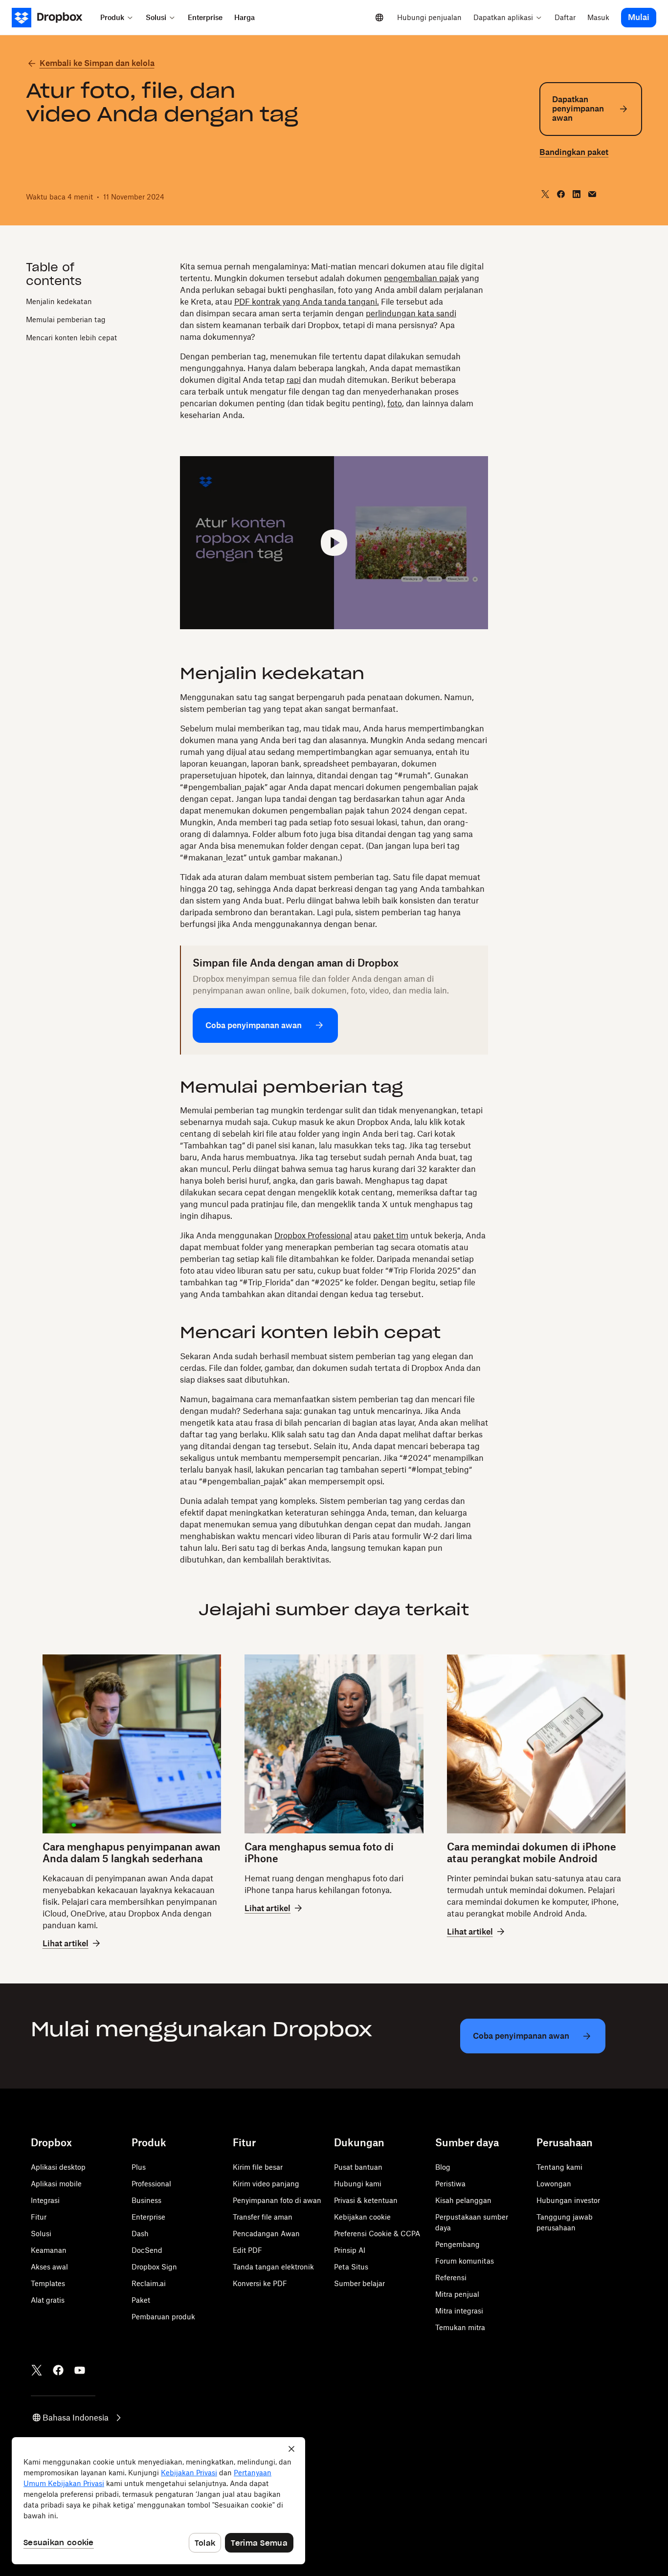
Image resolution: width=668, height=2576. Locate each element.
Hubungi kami (358, 2184)
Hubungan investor (568, 2200)
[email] (592, 194)
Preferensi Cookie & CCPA (377, 2234)
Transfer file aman (263, 2217)
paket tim (391, 1235)
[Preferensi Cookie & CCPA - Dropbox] (158, 2501)
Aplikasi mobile (56, 2184)
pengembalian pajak (422, 278)
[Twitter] (37, 2370)
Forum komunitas (465, 2261)
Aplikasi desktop (58, 2167)
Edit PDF (247, 2250)
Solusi (41, 2234)
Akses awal (49, 2267)
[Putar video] (334, 543)
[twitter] (545, 194)
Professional (151, 2184)
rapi (294, 380)
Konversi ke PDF (260, 2283)
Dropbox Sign (154, 2267)
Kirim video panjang (266, 2184)
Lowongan (554, 2184)
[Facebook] (58, 2370)
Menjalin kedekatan (59, 301)
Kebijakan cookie (362, 2217)
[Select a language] (379, 18)
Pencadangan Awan (266, 2234)
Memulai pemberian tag (66, 319)
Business (146, 2200)
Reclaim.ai (149, 2283)
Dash (140, 2234)
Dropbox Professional (313, 1235)
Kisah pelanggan (463, 2200)
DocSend (147, 2250)
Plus (139, 2167)
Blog (443, 2167)
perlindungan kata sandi (411, 313)
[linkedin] (577, 194)
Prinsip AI (350, 2250)
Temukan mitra (460, 2327)
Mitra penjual (457, 2294)
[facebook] (561, 194)
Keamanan (49, 2250)
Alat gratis (48, 2300)
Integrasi (45, 2200)
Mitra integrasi (459, 2311)
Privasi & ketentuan (366, 2200)
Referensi (451, 2278)
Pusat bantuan (358, 2167)
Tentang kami (559, 2167)
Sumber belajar (359, 2283)
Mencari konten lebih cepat (71, 338)
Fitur (39, 2217)
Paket (141, 2300)
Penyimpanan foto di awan (277, 2200)
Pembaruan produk (163, 2317)
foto (395, 403)
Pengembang (457, 2244)
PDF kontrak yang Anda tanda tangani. (307, 302)
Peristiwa (450, 2184)
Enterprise (148, 2217)
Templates (48, 2283)
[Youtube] (80, 2370)
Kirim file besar (258, 2167)
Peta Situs (351, 2267)
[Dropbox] (53, 18)
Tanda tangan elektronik (273, 2267)
